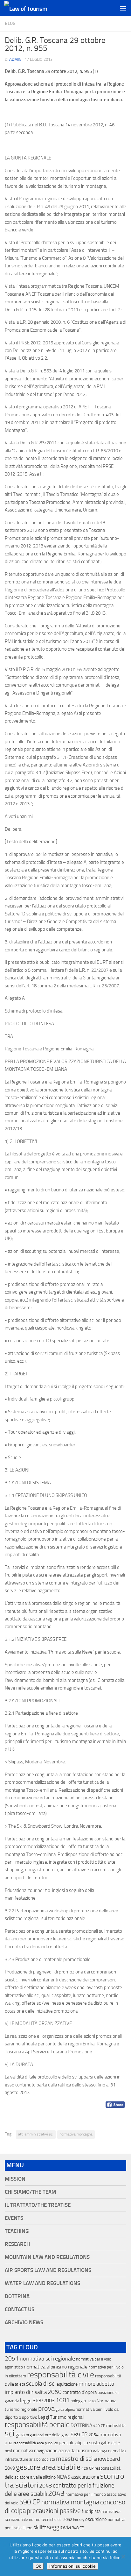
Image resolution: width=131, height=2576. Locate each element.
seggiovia (59, 2527)
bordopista (46, 2459)
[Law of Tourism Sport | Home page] (33, 8)
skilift (40, 2527)
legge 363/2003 (37, 2400)
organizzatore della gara (48, 2435)
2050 (55, 2392)
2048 (45, 2486)
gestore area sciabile (48, 2467)
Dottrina (17, 2296)
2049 (10, 2468)
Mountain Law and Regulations (47, 2257)
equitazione (67, 2384)
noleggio (78, 2401)
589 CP (79, 2434)
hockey (79, 2520)
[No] (123, 2557)
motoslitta (116, 2426)
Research (17, 2244)
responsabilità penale (37, 2425)
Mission (15, 2179)
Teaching (17, 2231)
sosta (94, 2443)
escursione (96, 2519)
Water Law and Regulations (42, 2283)
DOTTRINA (81, 2425)
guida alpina (65, 2410)
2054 (93, 2435)
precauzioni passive (54, 2511)
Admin (15, 59)
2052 (68, 2520)
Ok (38, 2566)
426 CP (87, 2468)
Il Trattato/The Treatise (38, 2205)
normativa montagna (76, 2134)
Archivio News (24, 2322)
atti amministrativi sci (36, 2134)
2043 (56, 2493)
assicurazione (85, 2477)
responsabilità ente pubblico (36, 2443)
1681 (63, 2400)
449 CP (99, 2426)
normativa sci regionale (47, 2359)
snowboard (107, 2459)
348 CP (78, 2528)
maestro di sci (74, 2459)
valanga (100, 2451)
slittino (49, 2477)
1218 (91, 2401)
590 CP (30, 2502)
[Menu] (123, 8)
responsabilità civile (61, 2375)
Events (14, 2218)
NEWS (63, 2477)
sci (10, 2433)
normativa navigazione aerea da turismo (52, 2451)
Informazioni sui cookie (72, 2566)
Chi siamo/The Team (30, 2192)
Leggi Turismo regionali (61, 2417)
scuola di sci (41, 2384)
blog (10, 23)
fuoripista (91, 2511)
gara (20, 2435)
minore (87, 2384)
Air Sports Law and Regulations (48, 2270)
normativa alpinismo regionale (56, 2367)
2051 (12, 2358)
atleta (20, 2384)
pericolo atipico (73, 2443)
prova (46, 2409)
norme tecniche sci (46, 2520)
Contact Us (20, 2309)
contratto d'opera (80, 2392)
